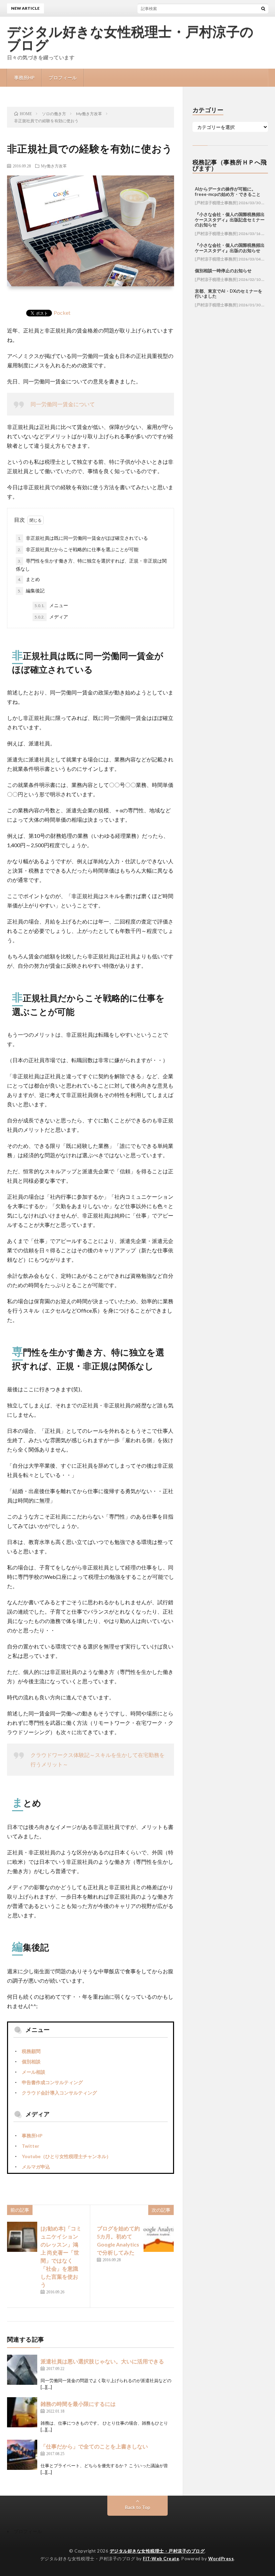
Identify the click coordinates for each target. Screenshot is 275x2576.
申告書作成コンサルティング (52, 2082)
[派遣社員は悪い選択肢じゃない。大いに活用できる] (22, 2370)
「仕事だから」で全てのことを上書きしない (94, 2446)
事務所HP (24, 78)
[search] (263, 8)
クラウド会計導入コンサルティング (59, 2093)
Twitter (31, 2146)
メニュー (51, 605)
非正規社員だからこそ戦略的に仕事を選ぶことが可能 (78, 549)
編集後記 (31, 591)
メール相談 (34, 2072)
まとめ (29, 579)
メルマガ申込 (36, 2167)
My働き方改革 (54, 166)
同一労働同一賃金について (63, 404)
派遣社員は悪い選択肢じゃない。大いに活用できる (102, 2361)
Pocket (62, 313)
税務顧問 (31, 2051)
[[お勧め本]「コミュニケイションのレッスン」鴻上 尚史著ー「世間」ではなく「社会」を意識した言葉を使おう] (22, 2237)
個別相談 (31, 2062)
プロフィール (63, 78)
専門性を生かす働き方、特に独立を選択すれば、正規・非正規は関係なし (91, 565)
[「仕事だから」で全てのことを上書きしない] (22, 2455)
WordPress (221, 2559)
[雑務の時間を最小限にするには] (22, 2412)
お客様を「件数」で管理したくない (166, 8)
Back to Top (138, 2507)
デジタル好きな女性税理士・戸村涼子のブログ (130, 39)
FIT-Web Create (161, 2559)
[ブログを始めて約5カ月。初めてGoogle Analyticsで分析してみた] (159, 2237)
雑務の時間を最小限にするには (78, 2404)
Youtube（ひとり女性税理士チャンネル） (66, 2156)
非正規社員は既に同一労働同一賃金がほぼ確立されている (83, 538)
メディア (51, 617)
